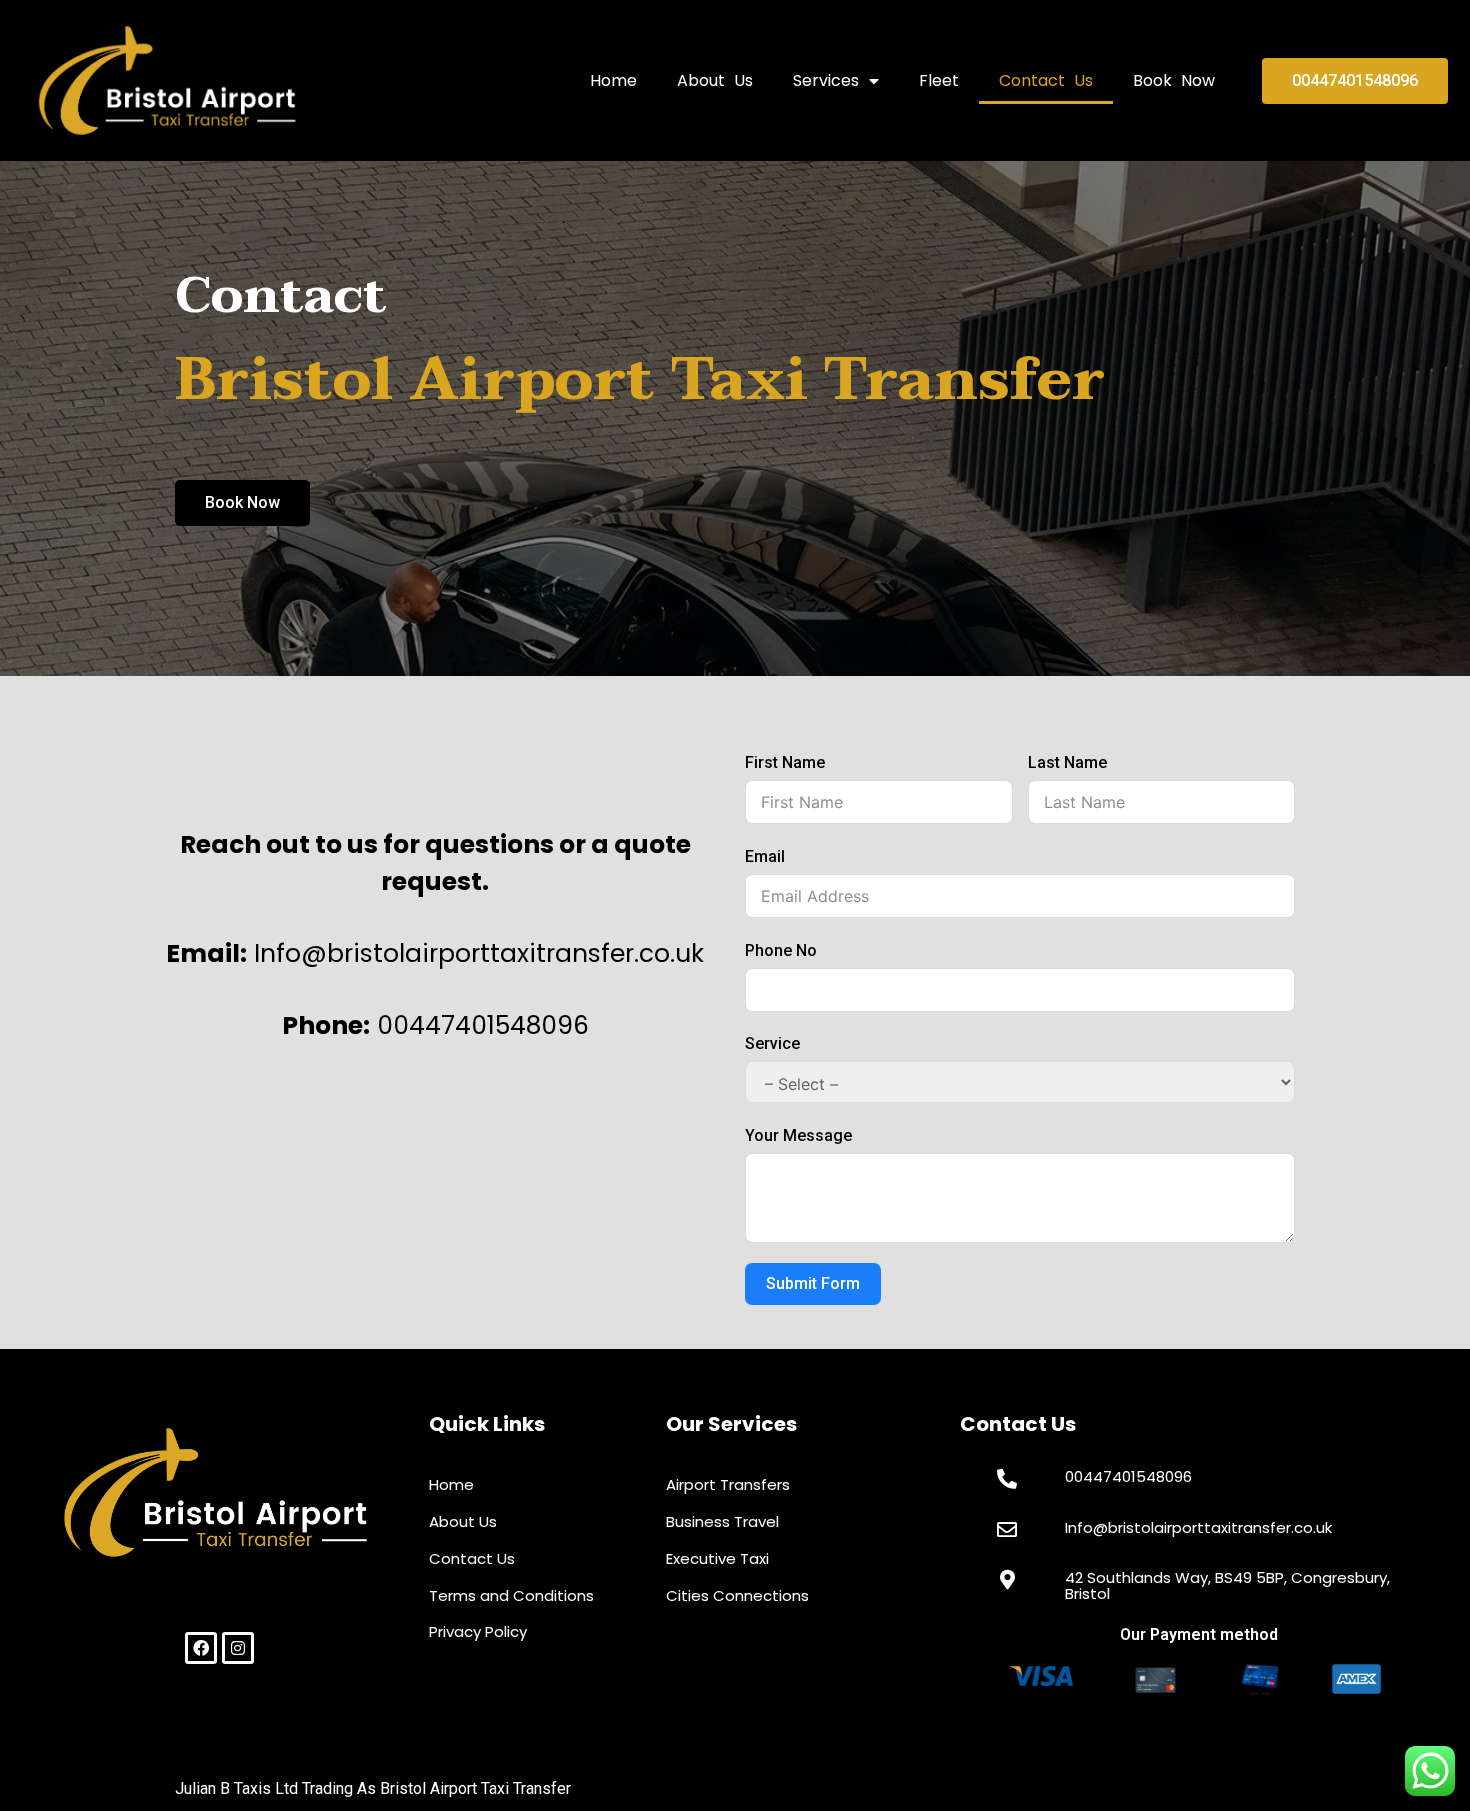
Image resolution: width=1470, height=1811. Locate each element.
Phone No (781, 950)
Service (772, 1043)
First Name (785, 762)
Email (765, 856)
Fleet (939, 80)
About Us (715, 80)
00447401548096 (1128, 1476)
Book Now (1174, 80)
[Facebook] (201, 1648)
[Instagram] (238, 1648)
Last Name (1067, 762)
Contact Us (1046, 80)
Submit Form (813, 1283)
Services (826, 80)
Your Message (798, 1135)
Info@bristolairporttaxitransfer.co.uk (1198, 1527)
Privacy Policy (478, 1631)
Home (613, 80)
